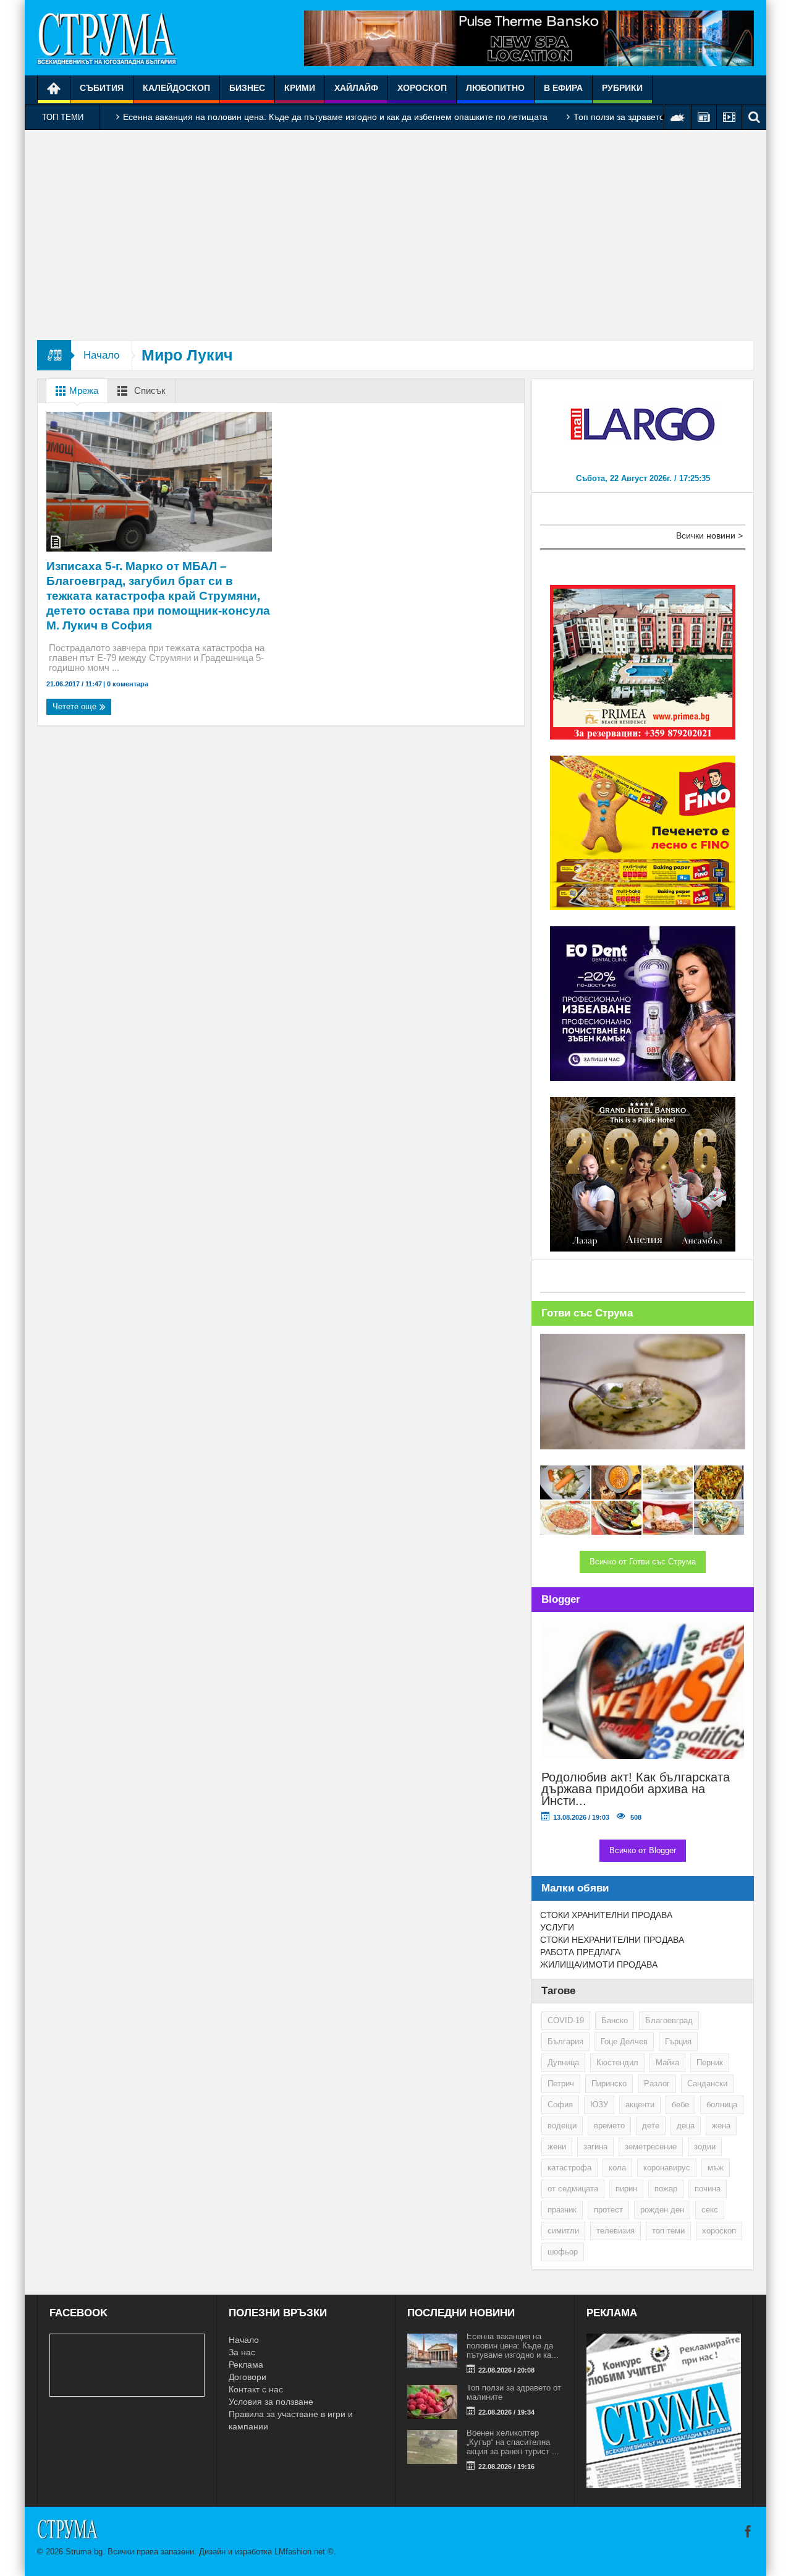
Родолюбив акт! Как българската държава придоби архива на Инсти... (636, 1789)
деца (686, 2126)
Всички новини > (709, 535)
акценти (640, 2105)
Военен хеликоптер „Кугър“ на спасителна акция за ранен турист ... (513, 2442)
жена (721, 2126)
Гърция (678, 2041)
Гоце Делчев (624, 2041)
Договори (247, 2377)
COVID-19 (566, 2020)
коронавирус (667, 2168)
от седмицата (573, 2189)
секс (710, 2210)
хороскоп (719, 2231)
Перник (710, 2062)
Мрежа (82, 390)
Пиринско (609, 2083)
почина (708, 2189)
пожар (666, 2189)
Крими (300, 88)
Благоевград (669, 2020)
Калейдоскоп (176, 88)
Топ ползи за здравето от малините (645, 117)
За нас (242, 2352)
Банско (615, 2020)
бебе (680, 2105)
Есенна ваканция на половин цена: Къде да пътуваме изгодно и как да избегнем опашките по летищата (335, 117)
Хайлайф (356, 88)
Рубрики (622, 88)
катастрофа (569, 2168)
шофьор (563, 2252)
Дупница (563, 2062)
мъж (716, 2168)
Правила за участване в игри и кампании (291, 2420)
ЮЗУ (599, 2105)
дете (651, 2126)
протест (608, 2210)
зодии (705, 2147)
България (565, 2041)
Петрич (561, 2083)
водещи (562, 2126)
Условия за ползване (271, 2402)
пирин (626, 2189)
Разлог (657, 2083)
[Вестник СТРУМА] (107, 38)
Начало (101, 355)
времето (609, 2126)
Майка (667, 2062)
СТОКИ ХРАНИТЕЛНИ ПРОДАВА (606, 1915)
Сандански (707, 2083)
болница (722, 2105)
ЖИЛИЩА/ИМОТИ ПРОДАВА (599, 1964)
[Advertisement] (395, 235)
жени (557, 2147)
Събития (102, 88)
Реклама (246, 2365)
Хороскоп (422, 88)
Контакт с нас (256, 2389)
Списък (149, 390)
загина (595, 2147)
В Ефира (563, 88)
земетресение (651, 2147)
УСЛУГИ (557, 1927)
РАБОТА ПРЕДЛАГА (580, 1952)
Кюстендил (617, 2062)
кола (617, 2168)
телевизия (615, 2231)
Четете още (76, 706)
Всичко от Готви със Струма (643, 1562)
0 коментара (127, 684)
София (560, 2105)
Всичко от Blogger (643, 1850)
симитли (563, 2231)
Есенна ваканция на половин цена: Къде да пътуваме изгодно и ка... (513, 2346)
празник (562, 2210)
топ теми (668, 2231)
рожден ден (662, 2210)
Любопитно (495, 88)
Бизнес (247, 88)
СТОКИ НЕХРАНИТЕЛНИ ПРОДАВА (612, 1940)
